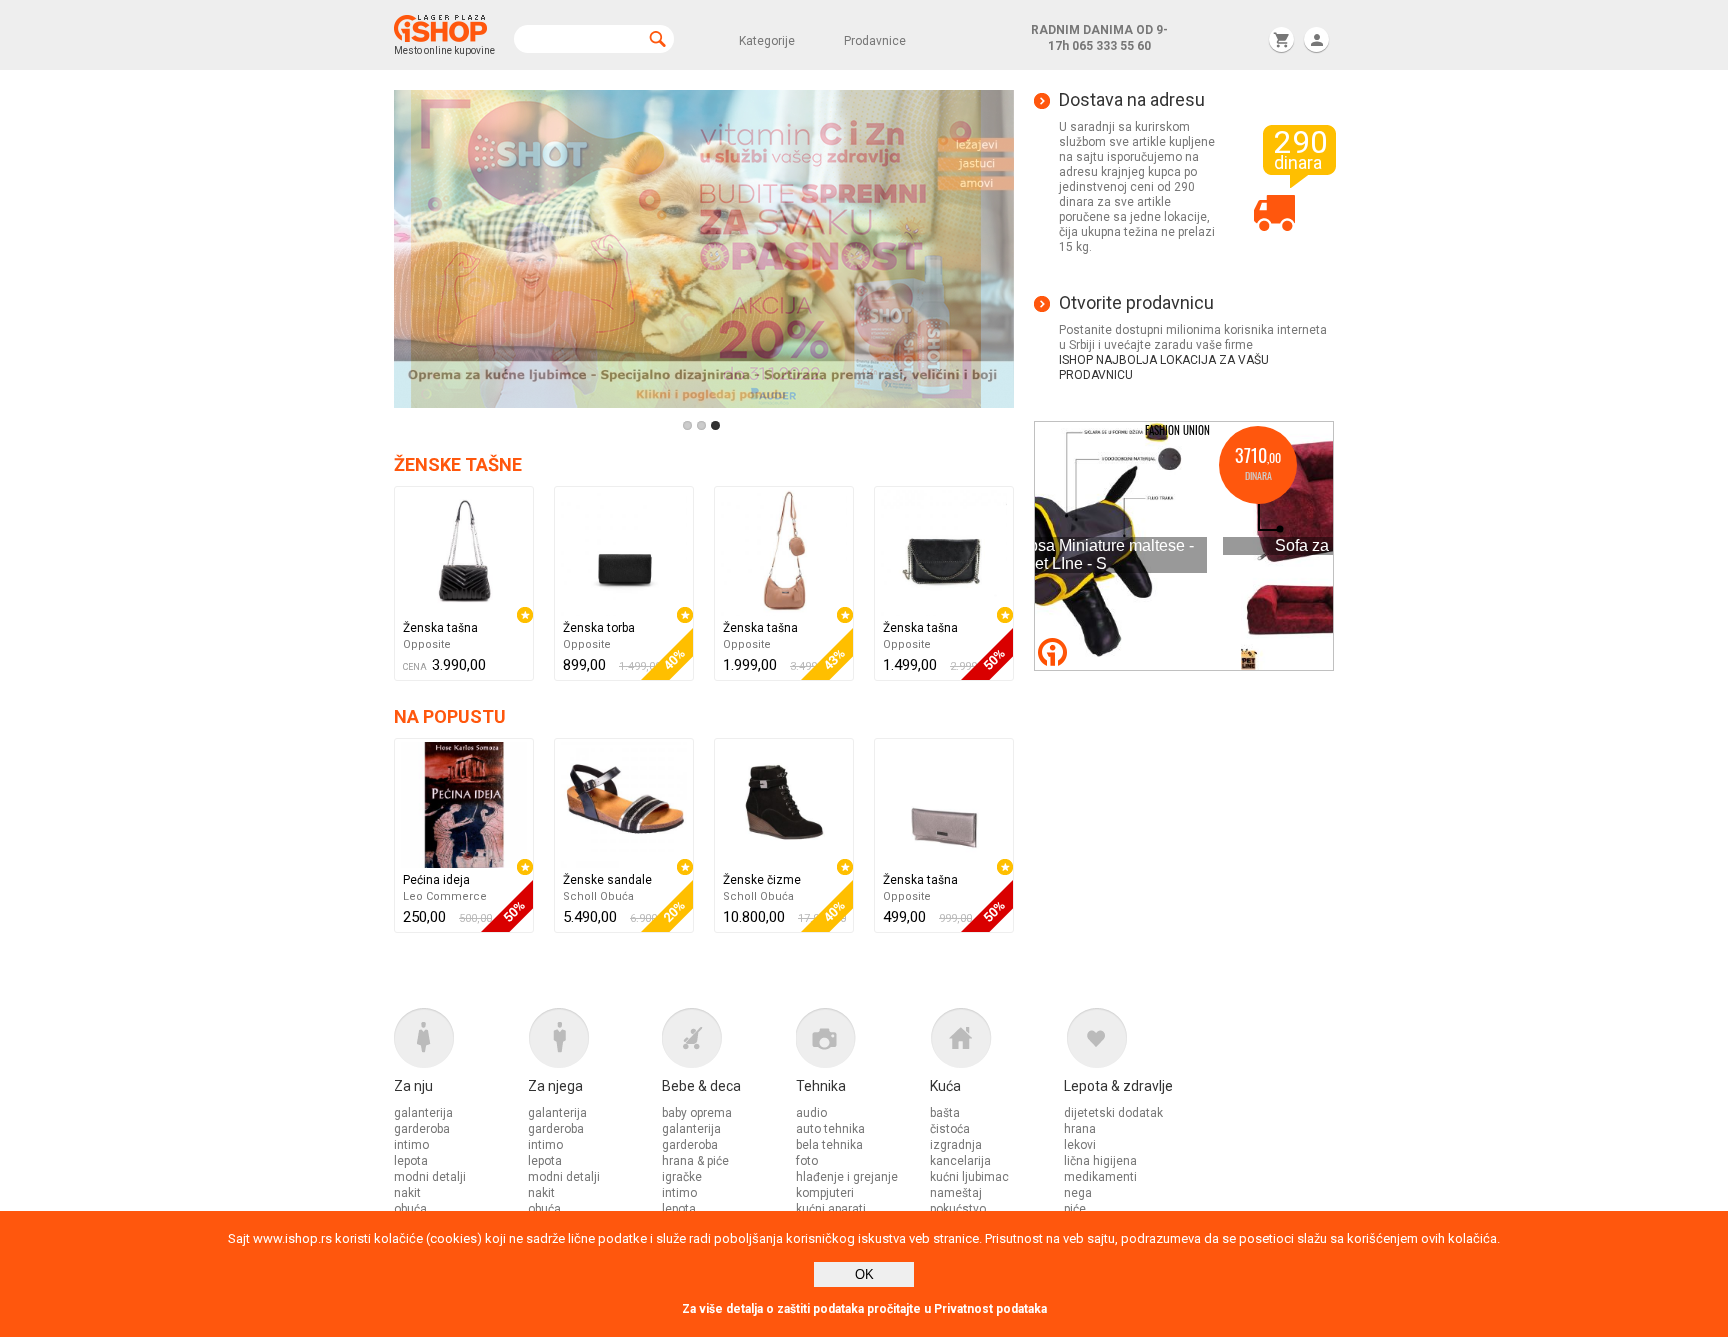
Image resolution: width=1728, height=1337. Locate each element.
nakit (407, 1193)
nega (1078, 1193)
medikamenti (1100, 1177)
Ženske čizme (762, 880)
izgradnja (956, 1145)
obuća (410, 1209)
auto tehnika (830, 1129)
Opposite (427, 644)
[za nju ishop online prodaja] (461, 1043)
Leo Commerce (445, 896)
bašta (945, 1113)
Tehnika (821, 1086)
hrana (1080, 1129)
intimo (411, 1145)
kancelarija (960, 1161)
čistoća (950, 1129)
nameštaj (956, 1193)
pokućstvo (958, 1209)
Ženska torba (599, 628)
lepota (411, 1161)
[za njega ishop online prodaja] (595, 1043)
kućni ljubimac (969, 1177)
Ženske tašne (458, 464)
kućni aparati (831, 1209)
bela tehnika (829, 1145)
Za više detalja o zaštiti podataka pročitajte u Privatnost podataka (864, 1309)
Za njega (555, 1086)
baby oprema (697, 1113)
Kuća (945, 1086)
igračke (682, 1177)
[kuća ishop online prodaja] (997, 1043)
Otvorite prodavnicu (1136, 303)
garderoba (422, 1129)
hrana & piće (695, 1161)
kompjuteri (825, 1193)
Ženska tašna (440, 628)
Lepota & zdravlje (1118, 1086)
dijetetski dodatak (1113, 1113)
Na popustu (450, 716)
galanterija (423, 1113)
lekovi (1080, 1145)
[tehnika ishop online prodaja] (863, 1043)
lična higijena (1100, 1161)
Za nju (413, 1086)
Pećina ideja (436, 880)
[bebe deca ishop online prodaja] (729, 1043)
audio (811, 1113)
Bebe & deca (701, 1086)
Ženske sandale (607, 880)
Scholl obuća (598, 896)
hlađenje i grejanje (847, 1177)
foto (807, 1161)
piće (1075, 1209)
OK (864, 1274)
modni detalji (430, 1177)
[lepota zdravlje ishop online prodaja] (1131, 1043)
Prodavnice (875, 41)
